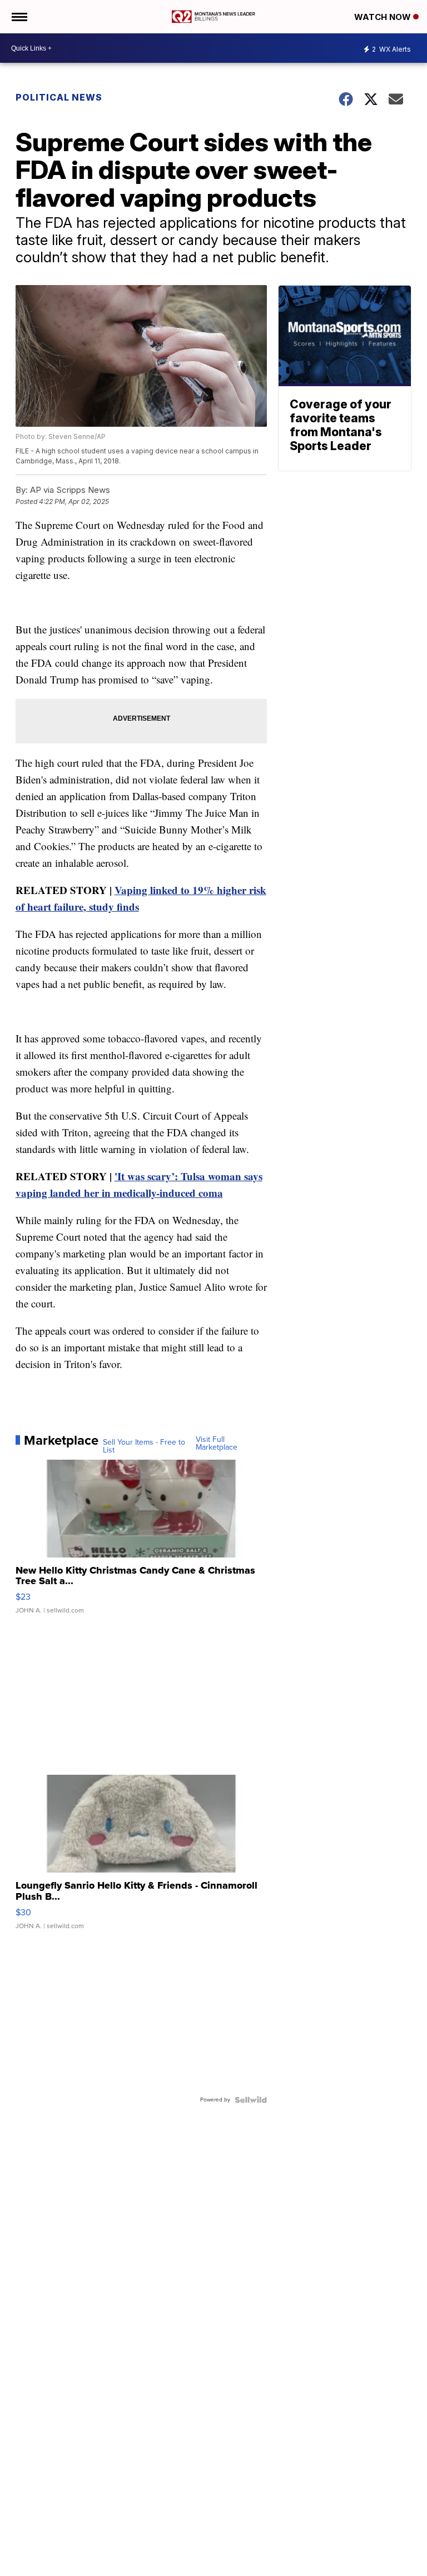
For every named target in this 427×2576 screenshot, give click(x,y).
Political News (59, 97)
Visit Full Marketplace (217, 1444)
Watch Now (384, 17)
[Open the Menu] (19, 17)
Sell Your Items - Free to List (144, 1446)
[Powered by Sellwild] (251, 2100)
